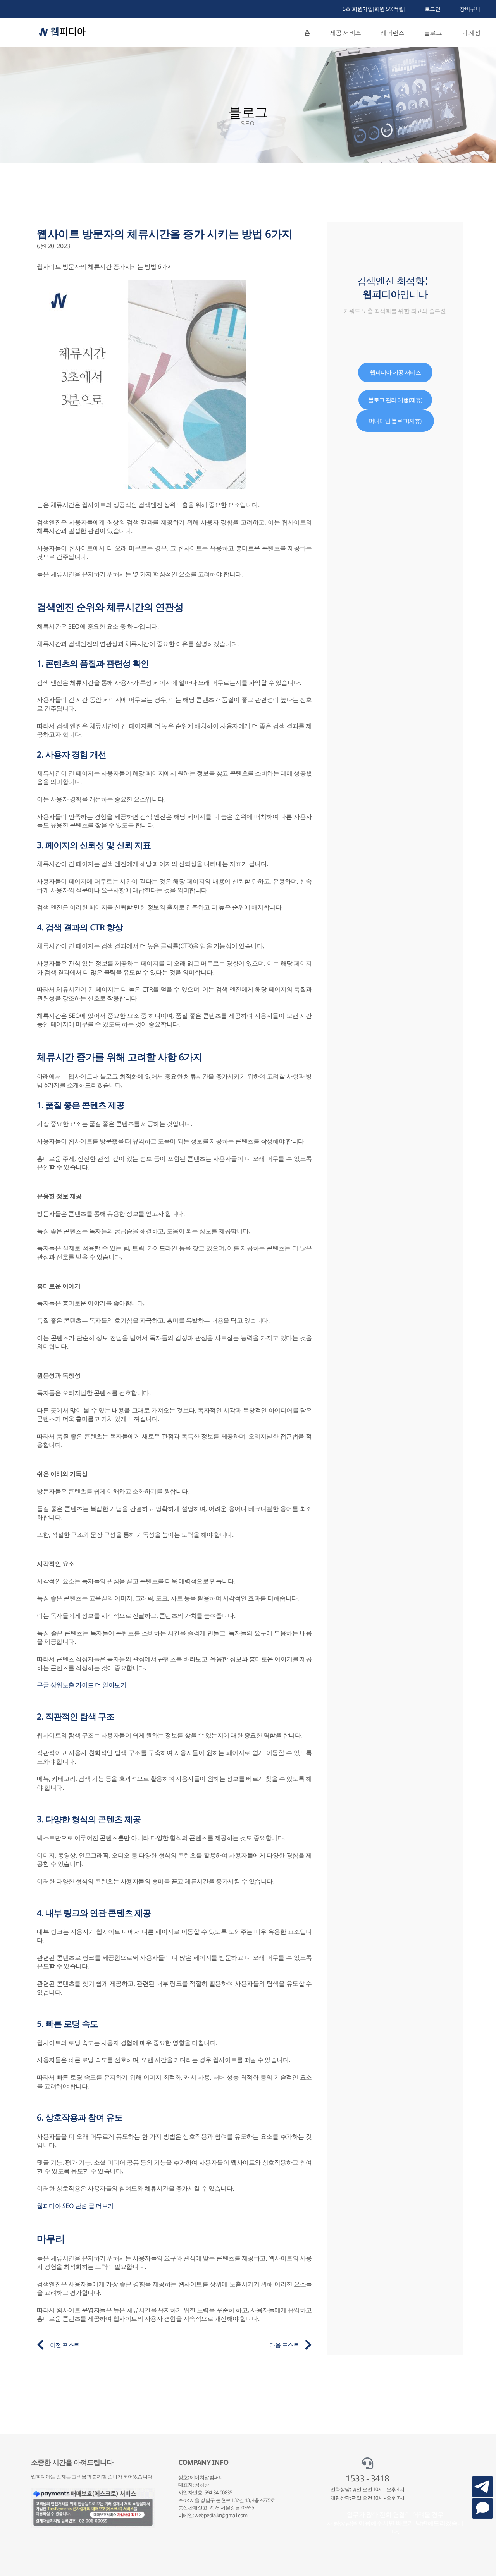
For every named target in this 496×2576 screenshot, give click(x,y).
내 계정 (471, 33)
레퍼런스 (393, 33)
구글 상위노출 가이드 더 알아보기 (82, 1685)
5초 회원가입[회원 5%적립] (374, 9)
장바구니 (470, 9)
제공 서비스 (345, 33)
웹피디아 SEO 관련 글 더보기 (75, 2206)
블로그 (433, 33)
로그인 (433, 9)
